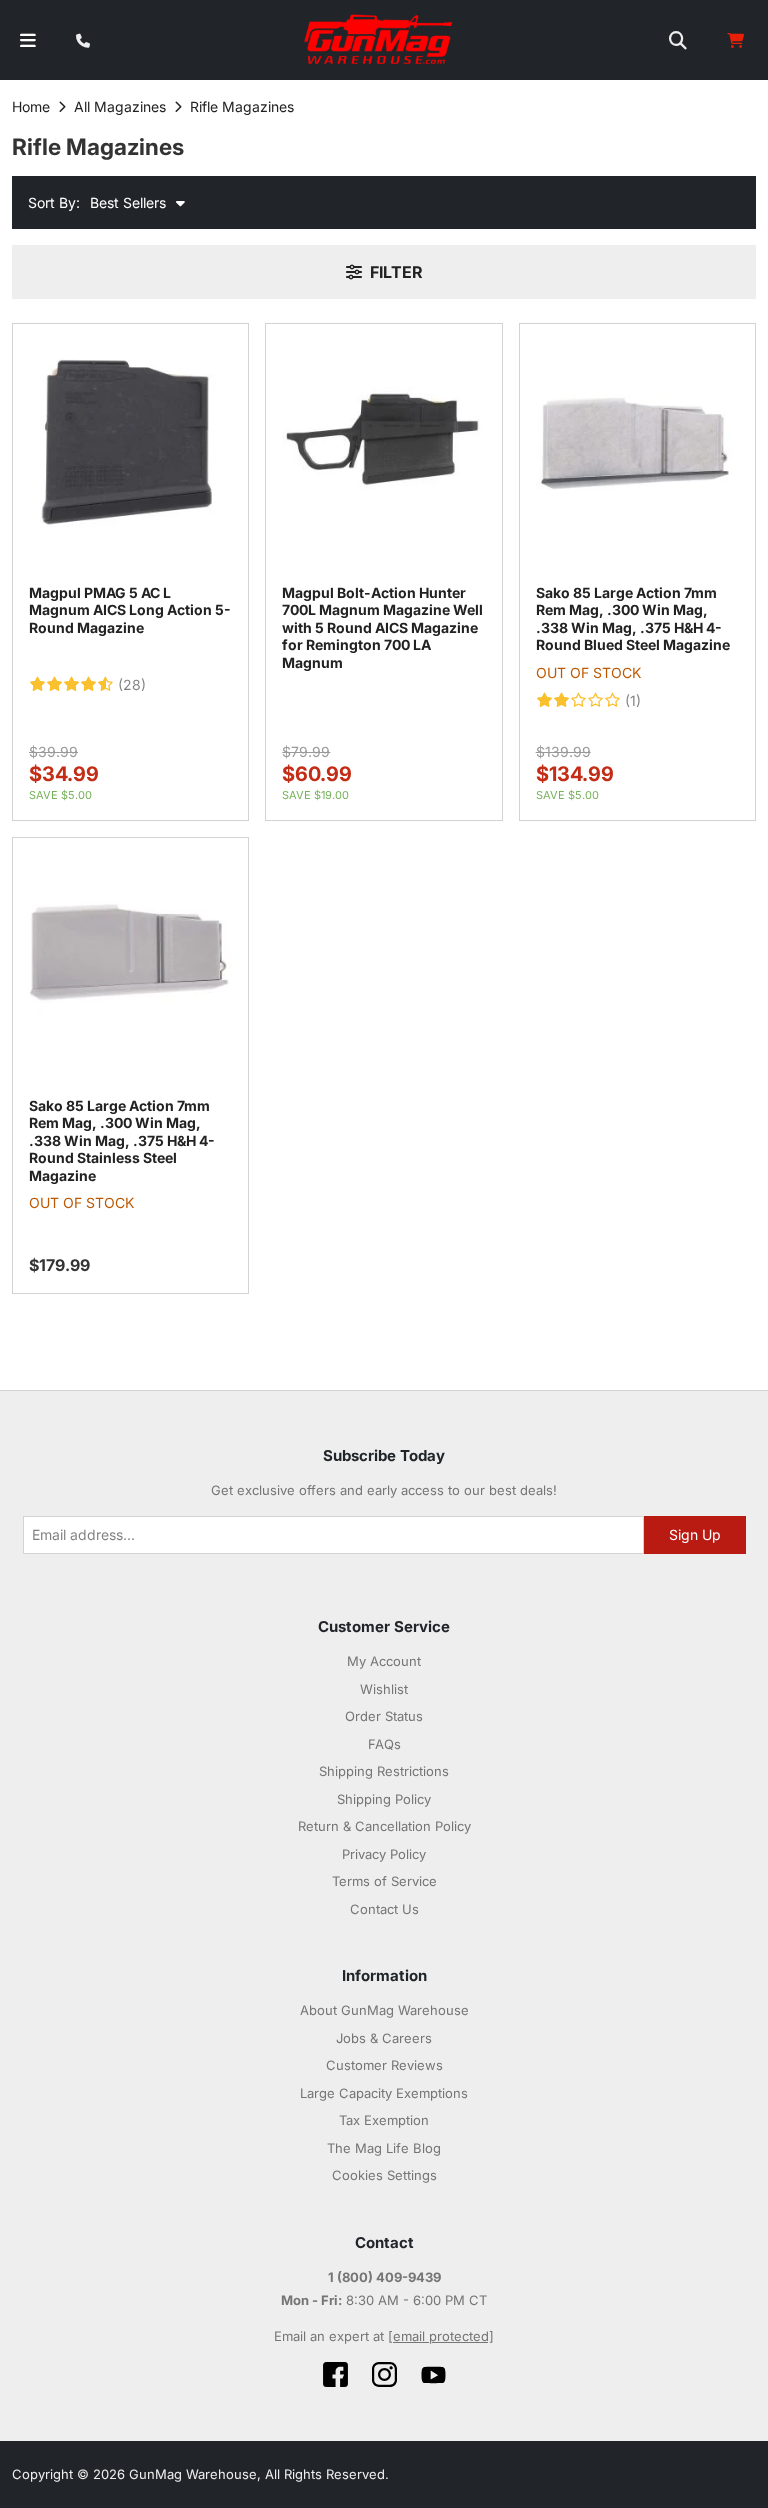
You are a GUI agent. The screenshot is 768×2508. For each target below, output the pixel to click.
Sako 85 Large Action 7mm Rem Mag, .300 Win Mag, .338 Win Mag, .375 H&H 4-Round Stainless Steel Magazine (122, 1140)
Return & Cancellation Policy (384, 1826)
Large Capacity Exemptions (384, 2093)
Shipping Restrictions (384, 1771)
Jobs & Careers (384, 2038)
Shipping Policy (384, 1799)
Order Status (384, 1716)
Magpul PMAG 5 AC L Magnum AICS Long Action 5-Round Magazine (130, 610)
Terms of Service (384, 1881)
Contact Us (384, 1909)
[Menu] (28, 40)
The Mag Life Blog (384, 2148)
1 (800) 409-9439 (384, 2277)
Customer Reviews (384, 2065)
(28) (132, 685)
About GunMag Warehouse (384, 2010)
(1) (633, 701)
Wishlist (384, 1689)
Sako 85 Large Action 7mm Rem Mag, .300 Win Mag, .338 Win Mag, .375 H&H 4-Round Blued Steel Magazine (633, 619)
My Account (384, 1661)
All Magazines (120, 106)
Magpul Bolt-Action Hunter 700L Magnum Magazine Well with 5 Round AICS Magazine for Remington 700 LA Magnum (382, 627)
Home (31, 106)
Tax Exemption (384, 2120)
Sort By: (54, 202)
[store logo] (379, 40)
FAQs (384, 1744)
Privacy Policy (384, 1854)
